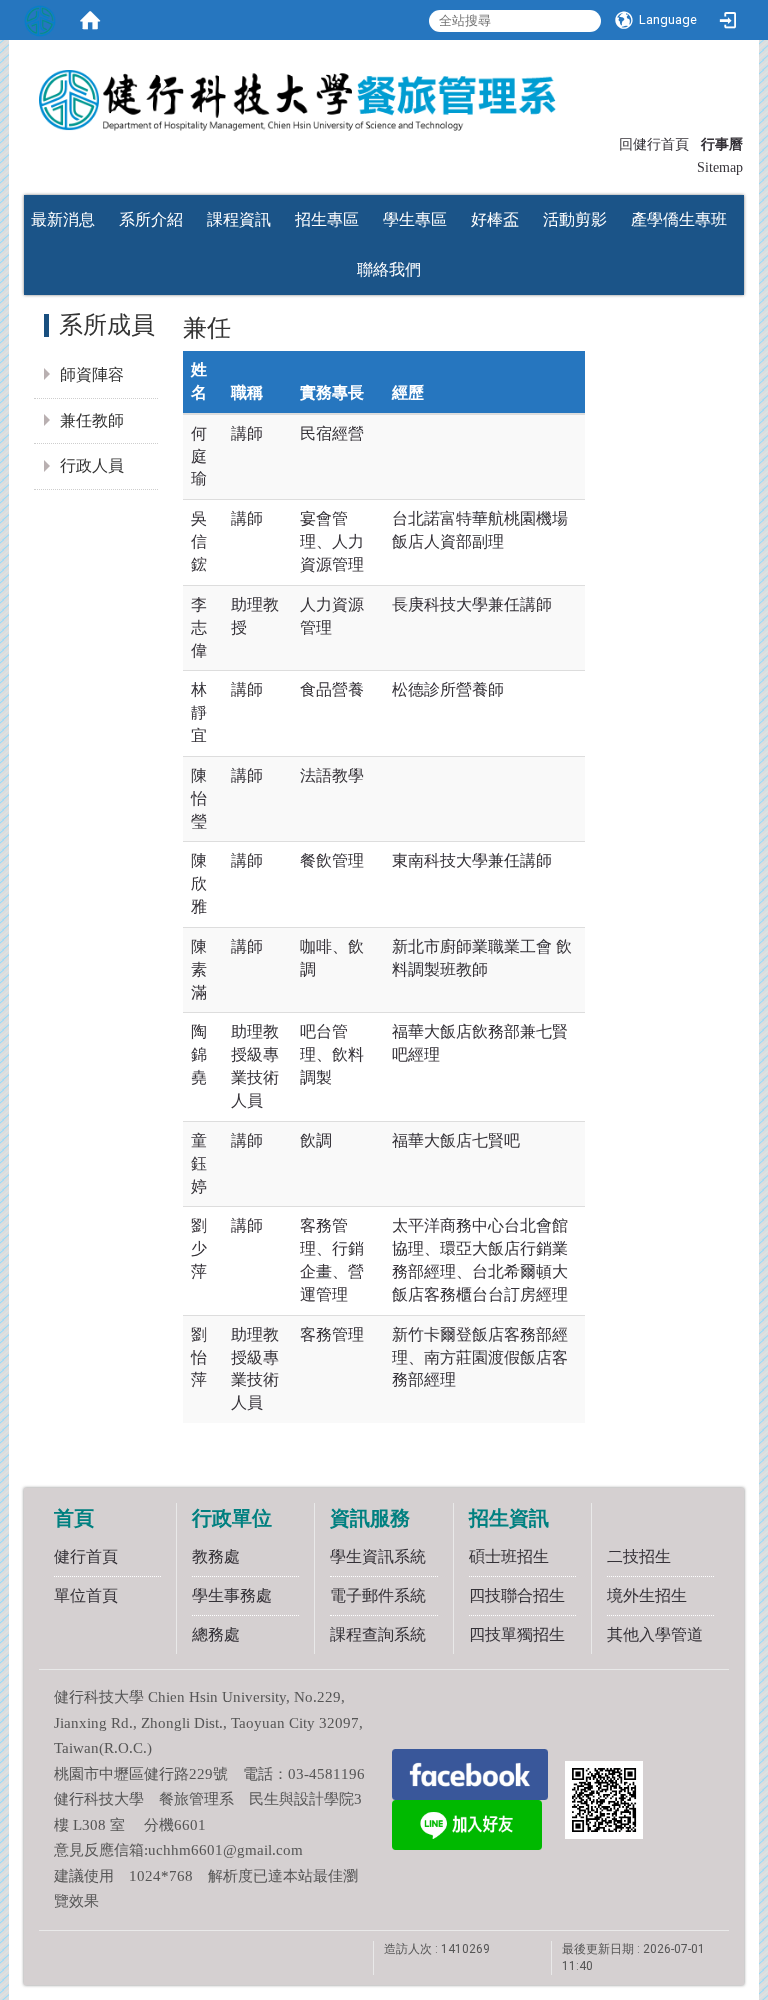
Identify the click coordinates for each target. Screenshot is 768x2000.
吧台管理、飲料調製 (332, 1054)
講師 (247, 433)
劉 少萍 (199, 1248)
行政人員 (92, 465)
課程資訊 (239, 219)
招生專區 (327, 219)
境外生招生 (647, 1595)
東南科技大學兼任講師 (472, 860)
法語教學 (332, 775)
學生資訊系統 (378, 1556)
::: (610, 142)
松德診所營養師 (448, 689)
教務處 (216, 1556)
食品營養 (332, 689)
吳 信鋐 (199, 541)
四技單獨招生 (517, 1634)
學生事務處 (232, 1595)
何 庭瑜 (199, 456)
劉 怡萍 (199, 1357)
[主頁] (384, 93)
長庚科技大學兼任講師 (472, 604)
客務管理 (332, 1334)
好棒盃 (495, 219)
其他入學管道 (655, 1634)
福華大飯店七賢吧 (456, 1140)
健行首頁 (86, 1556)
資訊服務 (370, 1518)
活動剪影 (575, 219)
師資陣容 (92, 374)
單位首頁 (86, 1595)
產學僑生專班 (679, 219)
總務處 (216, 1634)
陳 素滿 (199, 969)
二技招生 (639, 1556)
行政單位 (232, 1518)
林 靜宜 (199, 712)
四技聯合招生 (517, 1595)
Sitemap (720, 167)
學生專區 (415, 219)
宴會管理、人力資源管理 (332, 541)
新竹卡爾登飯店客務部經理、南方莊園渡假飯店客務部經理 (480, 1357)
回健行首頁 (654, 144)
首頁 (74, 1518)
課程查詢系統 (378, 1634)
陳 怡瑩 (199, 798)
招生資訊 (509, 1518)
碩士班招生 (509, 1556)
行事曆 (722, 144)
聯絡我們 (389, 269)
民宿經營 (332, 433)
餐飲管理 (332, 860)
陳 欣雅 (199, 883)
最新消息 (63, 219)
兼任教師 (92, 420)
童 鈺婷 (199, 1163)
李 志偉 (199, 627)
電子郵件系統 (378, 1595)
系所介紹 (151, 219)
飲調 (316, 1140)
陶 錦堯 (199, 1054)
